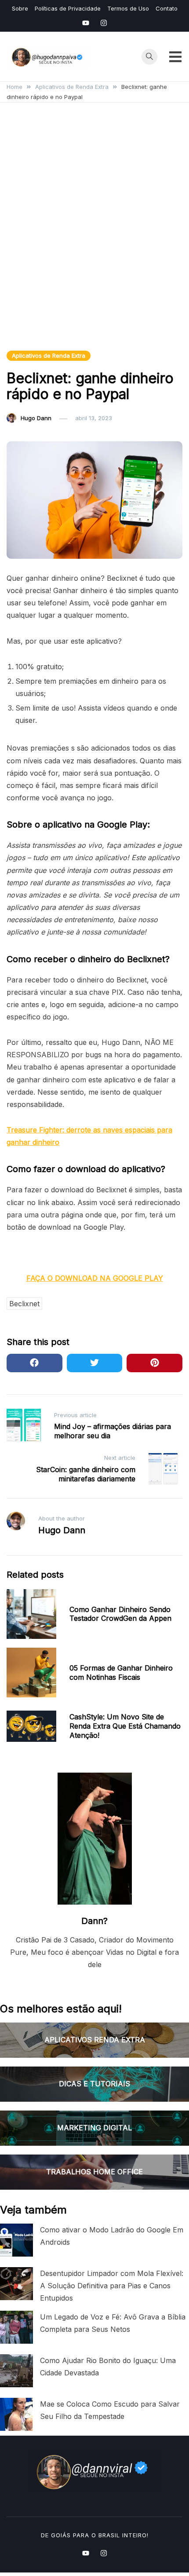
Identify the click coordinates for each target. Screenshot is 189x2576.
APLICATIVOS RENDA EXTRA (95, 2040)
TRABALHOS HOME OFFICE (94, 2172)
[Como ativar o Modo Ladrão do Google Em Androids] (16, 2240)
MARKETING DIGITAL (94, 2128)
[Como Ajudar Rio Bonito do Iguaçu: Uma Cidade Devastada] (16, 2371)
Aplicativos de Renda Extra (49, 355)
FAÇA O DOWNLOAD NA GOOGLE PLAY (95, 1278)
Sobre (20, 8)
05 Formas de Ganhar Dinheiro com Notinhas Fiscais (121, 1673)
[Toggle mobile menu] (175, 57)
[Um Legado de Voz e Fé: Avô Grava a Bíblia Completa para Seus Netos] (16, 2327)
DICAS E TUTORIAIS (94, 2084)
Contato (167, 8)
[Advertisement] (94, 237)
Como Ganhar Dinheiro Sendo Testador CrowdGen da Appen (120, 1614)
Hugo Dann (36, 418)
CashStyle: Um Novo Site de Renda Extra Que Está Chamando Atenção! (125, 1726)
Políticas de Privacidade (68, 8)
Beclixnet (24, 1304)
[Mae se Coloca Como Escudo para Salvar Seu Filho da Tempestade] (16, 2414)
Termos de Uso (128, 8)
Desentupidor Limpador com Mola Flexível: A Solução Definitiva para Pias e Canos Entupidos (112, 2286)
